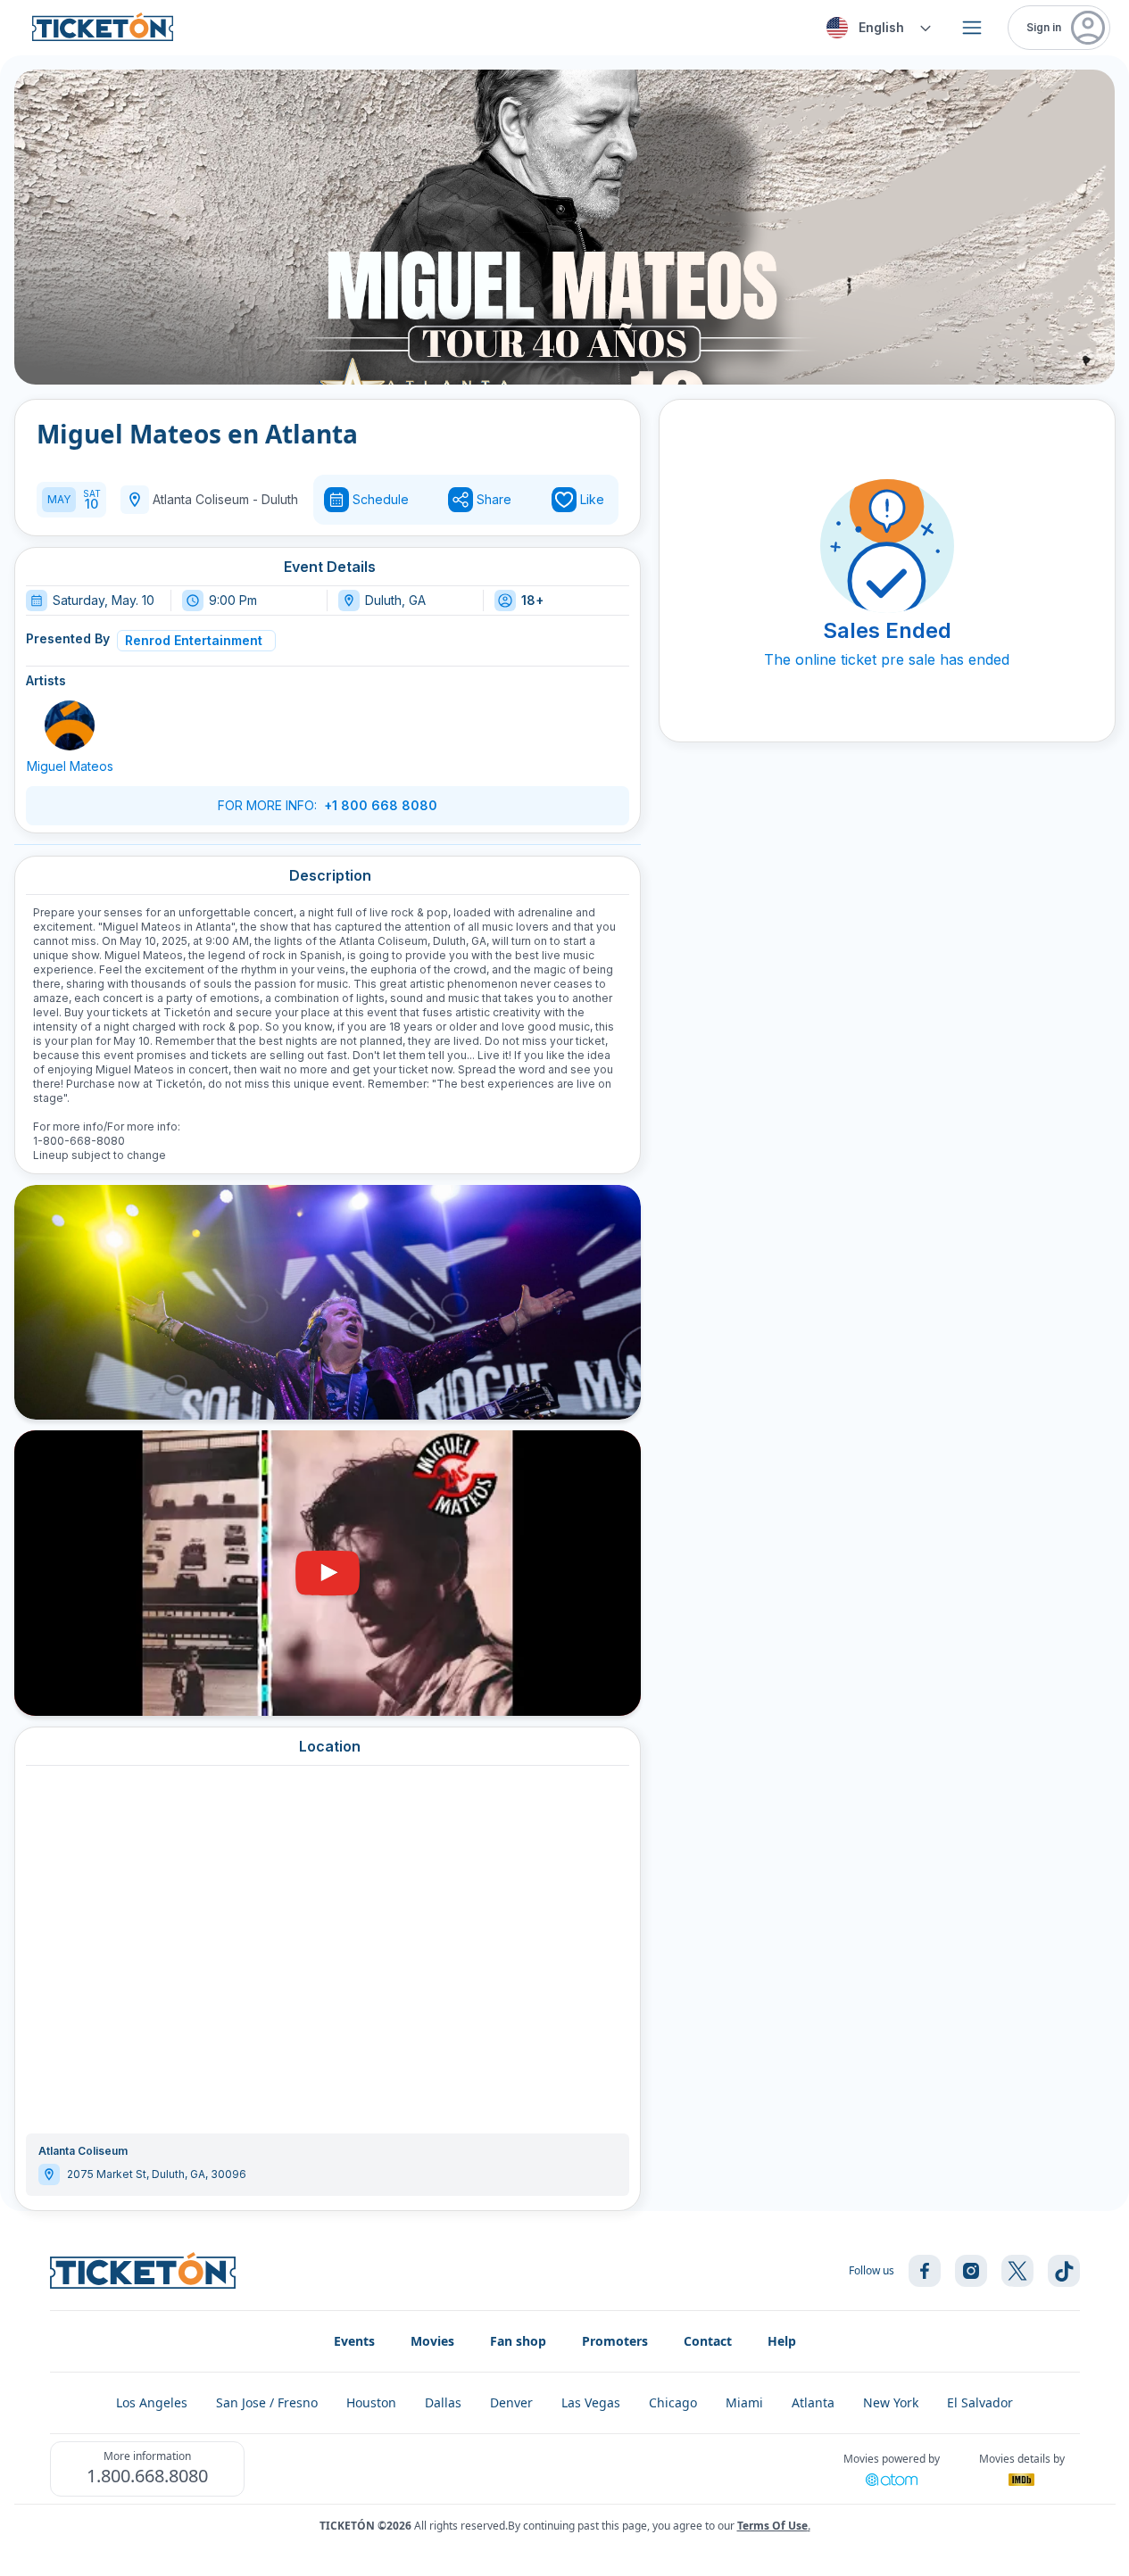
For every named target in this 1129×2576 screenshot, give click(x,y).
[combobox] (876, 28)
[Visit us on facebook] (925, 2271)
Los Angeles (152, 2402)
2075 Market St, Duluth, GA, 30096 (157, 2174)
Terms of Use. (774, 2526)
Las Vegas (591, 2402)
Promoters (615, 2341)
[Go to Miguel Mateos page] (70, 725)
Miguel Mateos (70, 766)
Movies (432, 2341)
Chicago (673, 2402)
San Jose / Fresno (267, 2402)
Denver (511, 2402)
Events (354, 2341)
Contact (708, 2341)
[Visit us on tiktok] (1064, 2271)
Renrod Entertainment (194, 640)
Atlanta (813, 2402)
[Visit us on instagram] (971, 2271)
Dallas (443, 2402)
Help (782, 2341)
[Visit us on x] (1017, 2271)
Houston (371, 2402)
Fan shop (518, 2341)
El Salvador (980, 2402)
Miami (744, 2402)
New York (891, 2402)
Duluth (280, 499)
